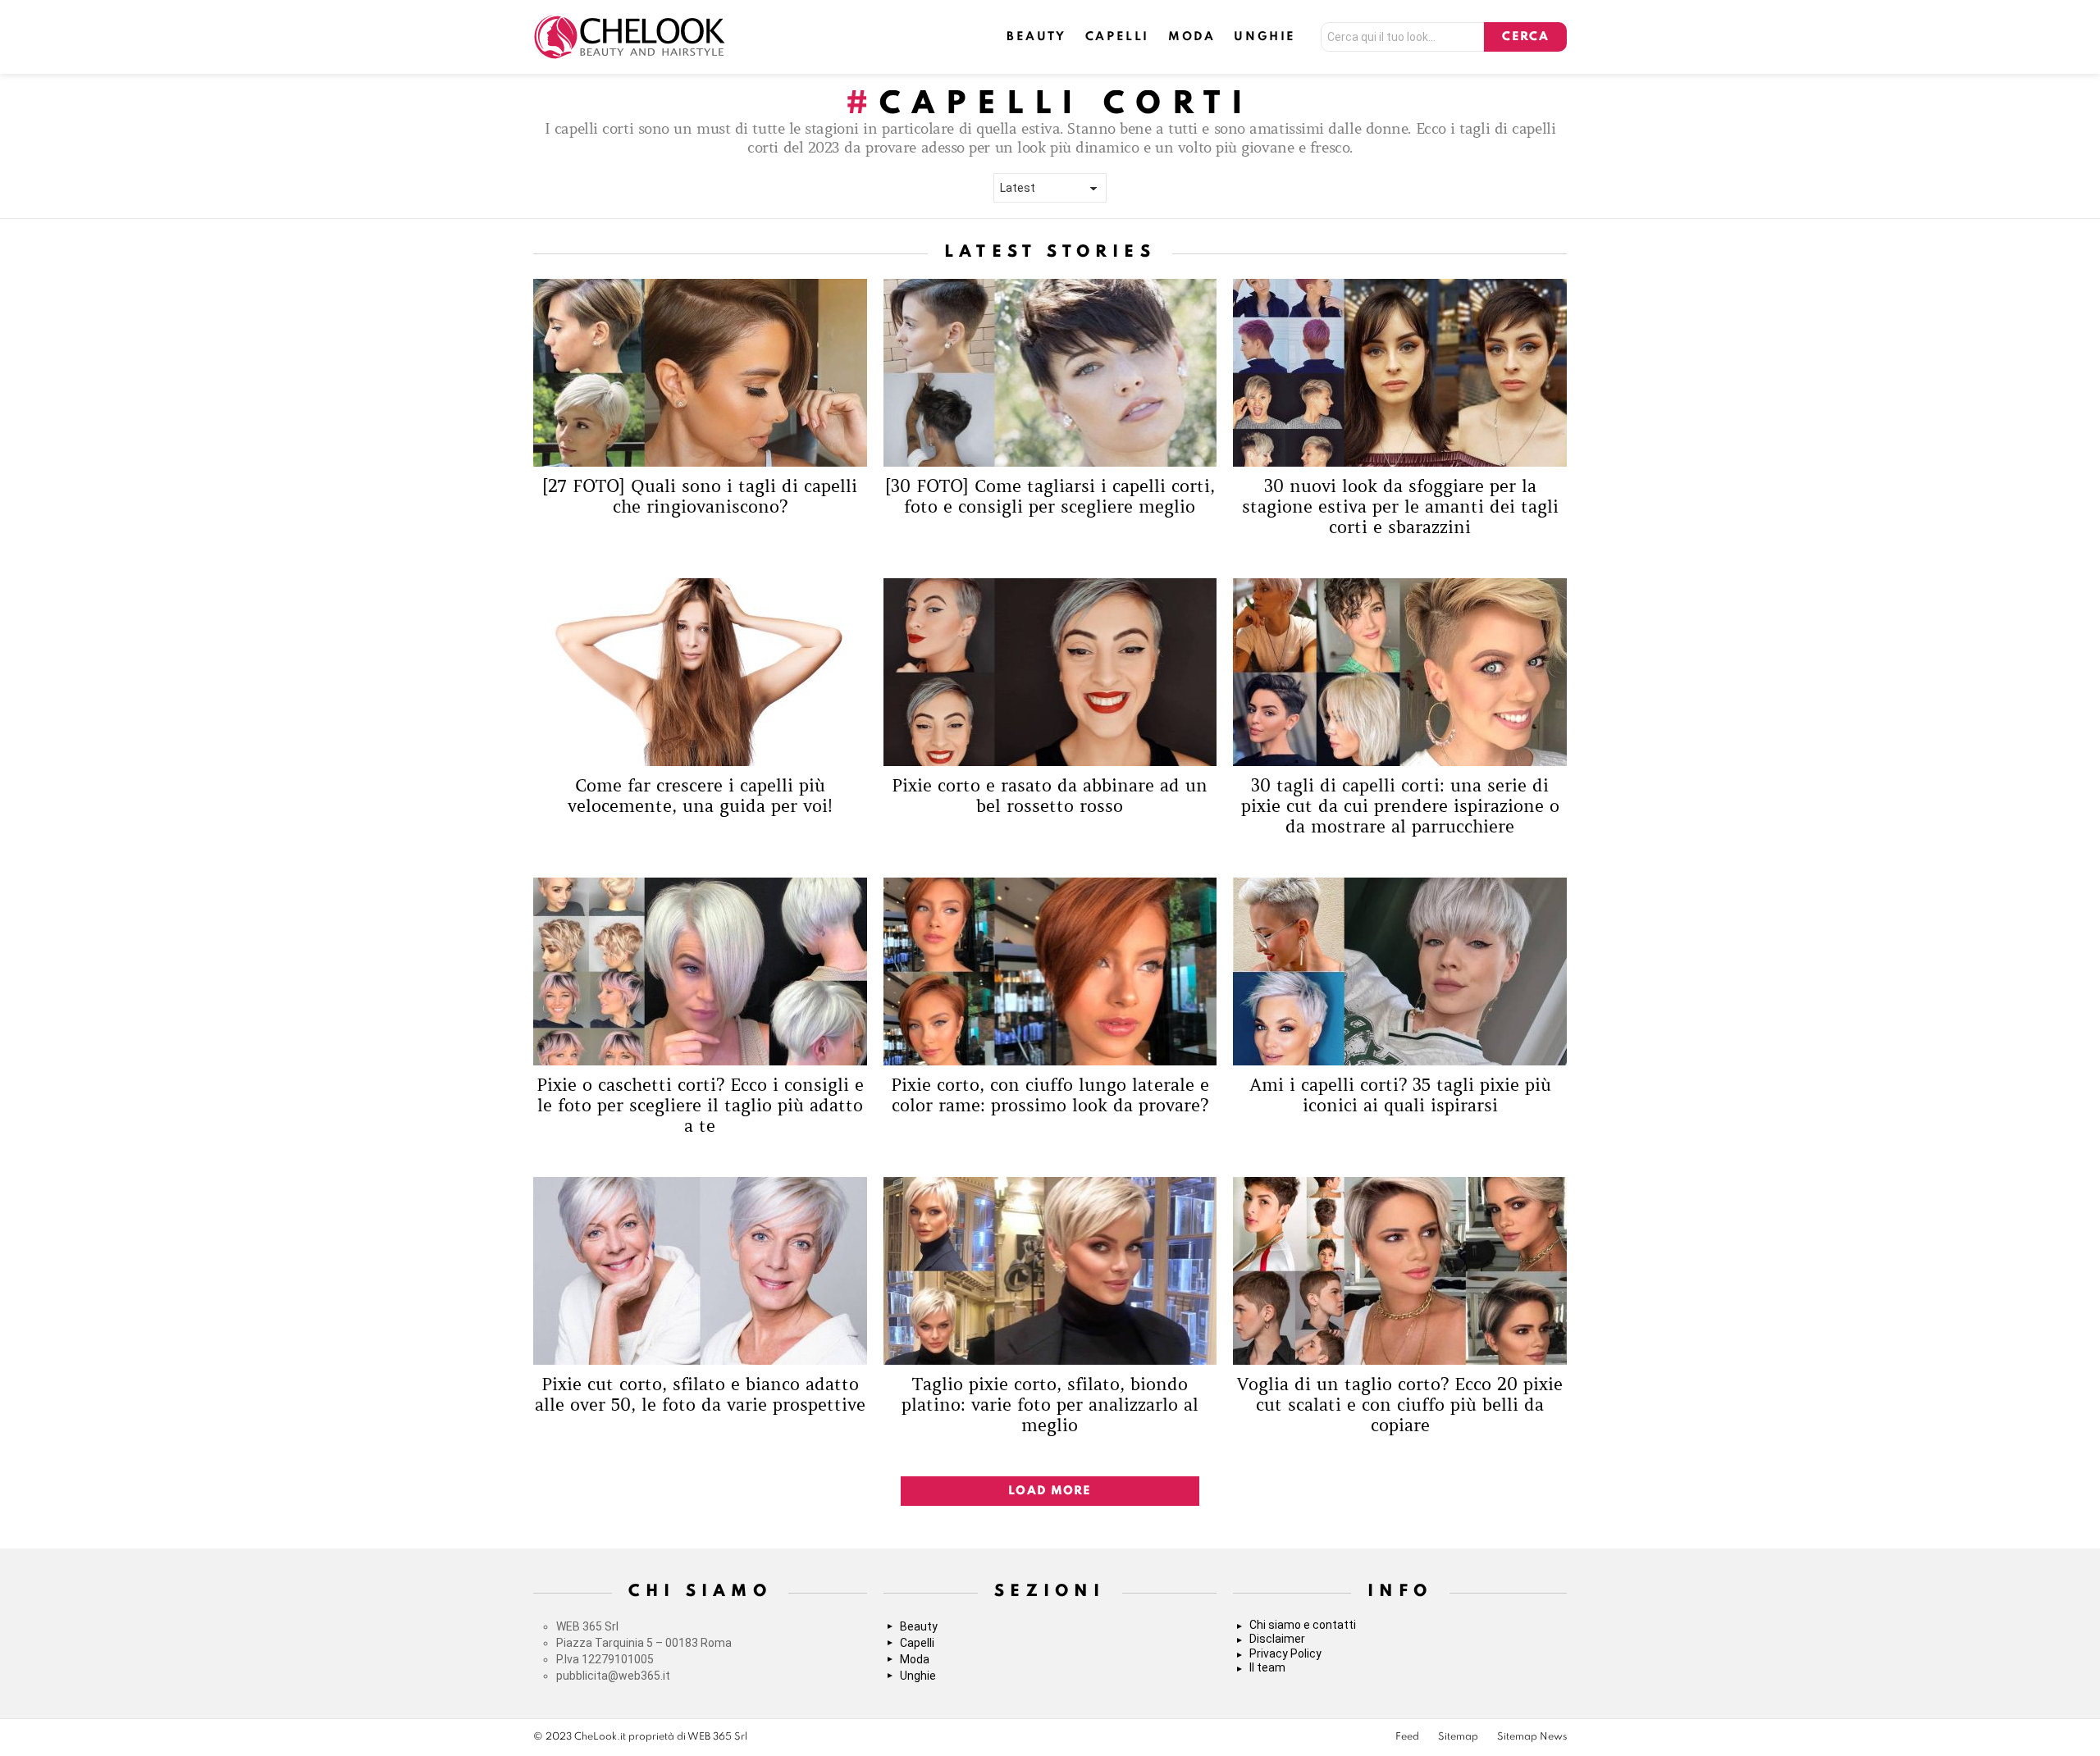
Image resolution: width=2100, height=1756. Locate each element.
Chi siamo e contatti (1303, 1625)
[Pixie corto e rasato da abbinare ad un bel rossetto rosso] (1050, 672)
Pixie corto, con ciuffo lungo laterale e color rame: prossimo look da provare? (1050, 1095)
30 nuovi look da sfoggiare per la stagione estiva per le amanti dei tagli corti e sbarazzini (1400, 507)
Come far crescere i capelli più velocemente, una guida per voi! (700, 796)
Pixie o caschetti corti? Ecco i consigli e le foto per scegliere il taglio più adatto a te (700, 1106)
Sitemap (1458, 1737)
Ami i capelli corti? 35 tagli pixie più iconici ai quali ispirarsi (1400, 1095)
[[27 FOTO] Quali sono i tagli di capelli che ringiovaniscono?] (700, 373)
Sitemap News (1532, 1737)
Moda (1192, 37)
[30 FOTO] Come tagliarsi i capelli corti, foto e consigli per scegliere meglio (1050, 497)
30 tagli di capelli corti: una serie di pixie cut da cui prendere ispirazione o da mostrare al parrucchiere (1400, 807)
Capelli (1117, 37)
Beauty (1036, 37)
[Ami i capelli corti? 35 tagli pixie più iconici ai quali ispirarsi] (1400, 972)
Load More (1050, 1491)
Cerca (1525, 37)
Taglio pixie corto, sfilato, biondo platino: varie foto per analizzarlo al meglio (1050, 1405)
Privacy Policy (1285, 1653)
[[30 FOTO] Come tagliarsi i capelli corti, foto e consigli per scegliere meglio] (1050, 373)
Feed (1407, 1737)
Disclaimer (1277, 1639)
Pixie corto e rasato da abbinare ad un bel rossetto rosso (1050, 796)
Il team (1267, 1667)
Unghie (1265, 37)
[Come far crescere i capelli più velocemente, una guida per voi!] (700, 672)
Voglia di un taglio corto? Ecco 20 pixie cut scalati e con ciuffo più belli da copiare (1400, 1405)
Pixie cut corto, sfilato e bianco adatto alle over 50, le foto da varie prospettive (700, 1395)
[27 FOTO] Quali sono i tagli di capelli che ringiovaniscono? (700, 497)
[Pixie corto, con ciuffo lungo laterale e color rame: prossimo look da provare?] (1050, 972)
